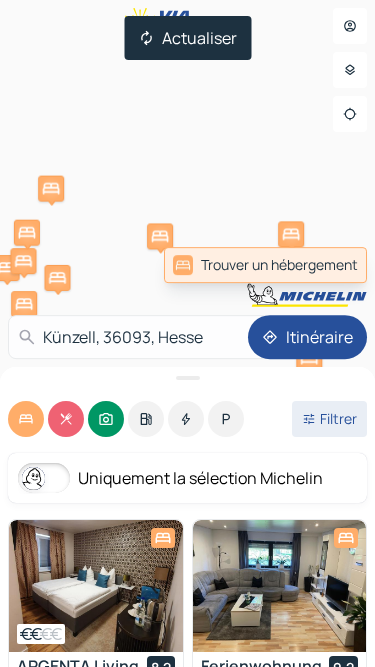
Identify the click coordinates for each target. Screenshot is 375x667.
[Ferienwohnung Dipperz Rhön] (280, 586)
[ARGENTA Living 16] (96, 586)
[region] (96, 586)
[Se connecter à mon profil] (350, 26)
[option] (26, 419)
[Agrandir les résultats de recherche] (187, 378)
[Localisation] (350, 114)
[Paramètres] (350, 70)
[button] (57, 278)
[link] (265, 265)
